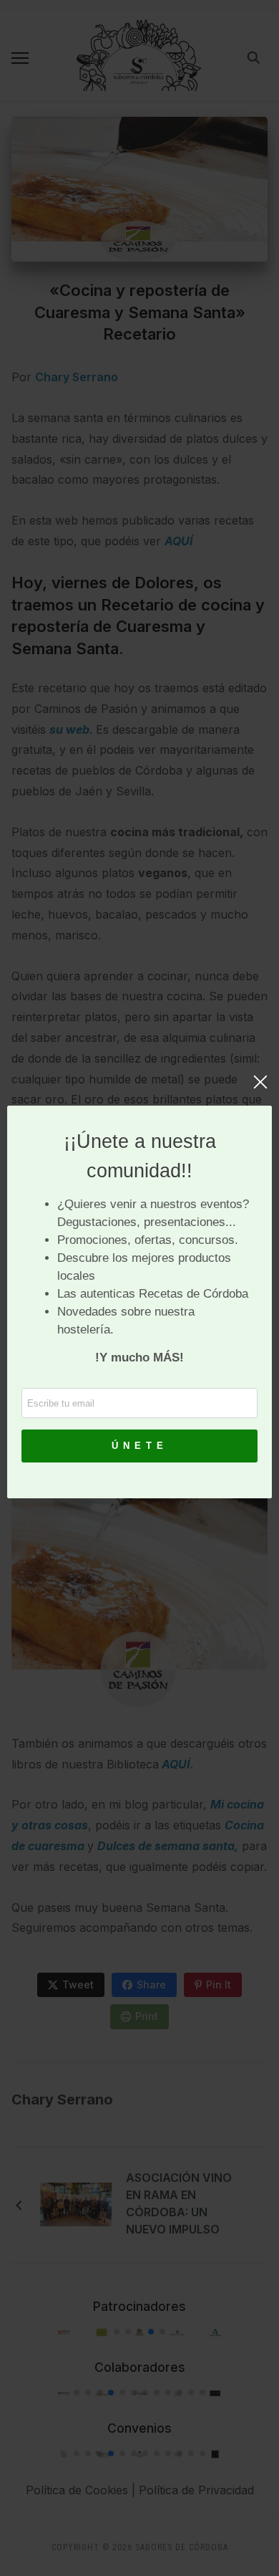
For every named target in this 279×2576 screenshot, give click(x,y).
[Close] (260, 1089)
